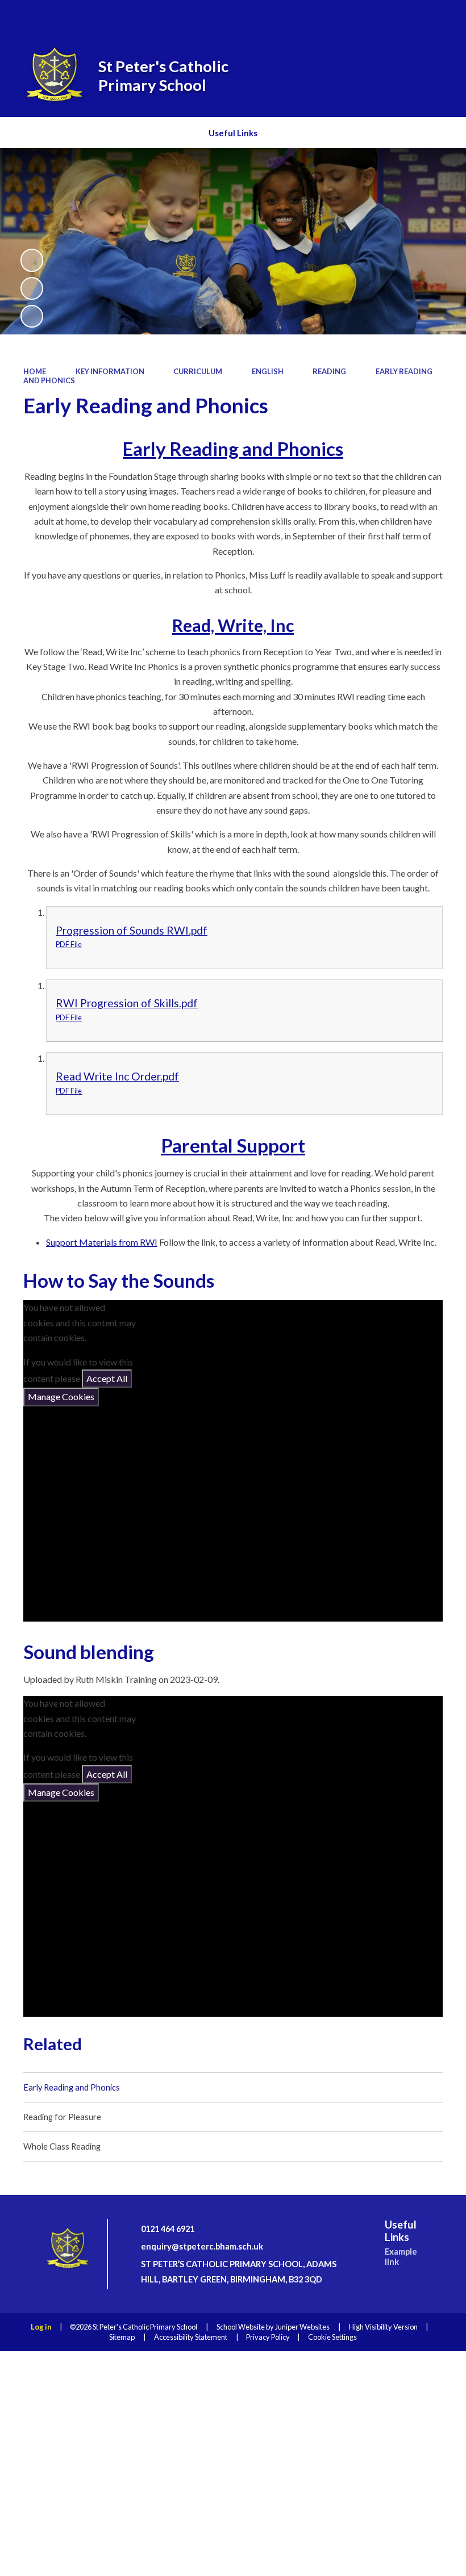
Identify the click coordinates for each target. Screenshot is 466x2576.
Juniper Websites (302, 2327)
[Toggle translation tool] (407, 17)
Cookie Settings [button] (332, 2337)
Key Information (110, 371)
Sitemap (122, 2337)
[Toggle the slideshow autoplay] (32, 260)
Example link (401, 2257)
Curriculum (198, 371)
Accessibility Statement (191, 2337)
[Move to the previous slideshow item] (32, 288)
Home (35, 371)
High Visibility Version (383, 2327)
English (268, 371)
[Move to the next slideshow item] (32, 316)
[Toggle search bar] (376, 17)
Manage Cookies (61, 1396)
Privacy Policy (268, 2337)
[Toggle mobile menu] (440, 18)
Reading (329, 371)
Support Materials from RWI (102, 1242)
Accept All (107, 1378)
